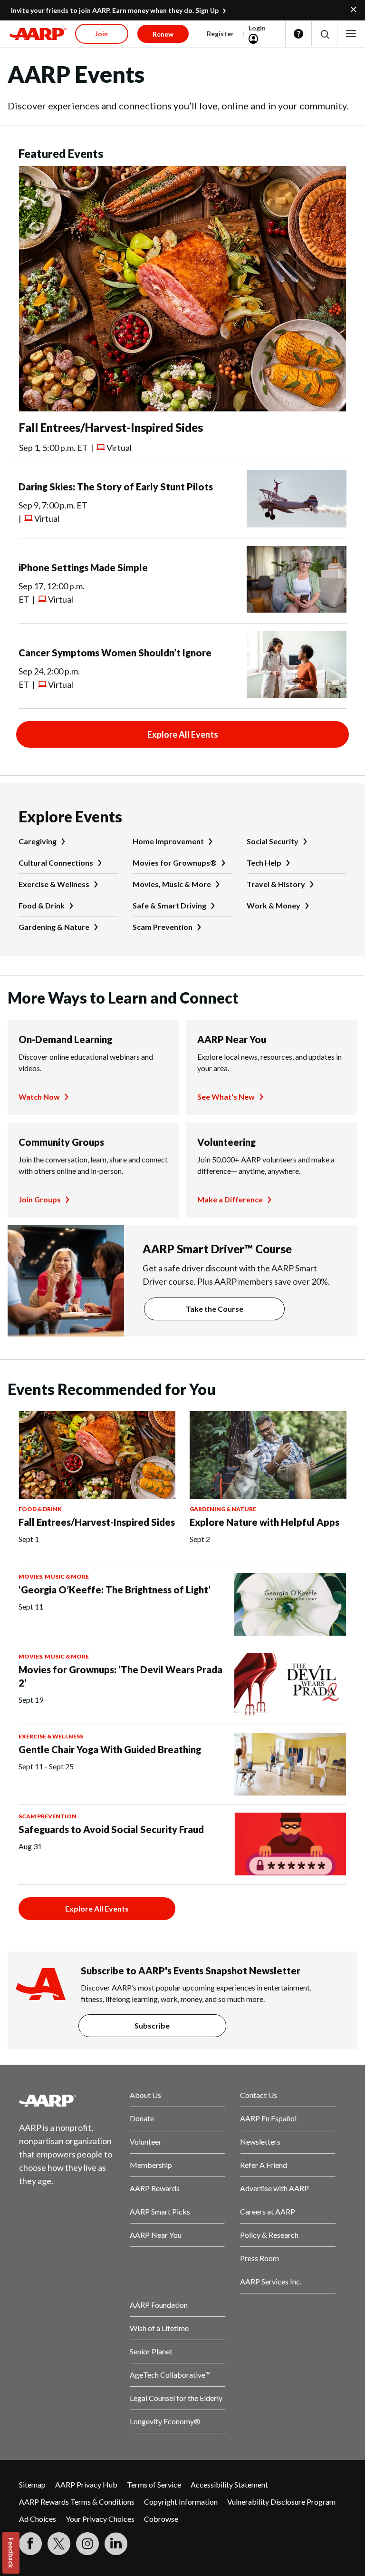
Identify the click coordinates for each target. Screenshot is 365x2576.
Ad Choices (38, 2519)
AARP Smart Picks (160, 2211)
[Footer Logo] (67, 2100)
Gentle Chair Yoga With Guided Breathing (110, 1749)
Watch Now (39, 1097)
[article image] (182, 408)
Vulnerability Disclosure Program (281, 2502)
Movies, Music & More (172, 884)
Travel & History (276, 884)
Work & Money (274, 905)
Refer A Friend (264, 2165)
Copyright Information (181, 2502)
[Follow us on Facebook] (30, 2544)
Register (220, 34)
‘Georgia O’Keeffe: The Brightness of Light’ (115, 1590)
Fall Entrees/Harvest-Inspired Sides (111, 427)
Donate (142, 2118)
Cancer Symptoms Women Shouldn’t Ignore (115, 653)
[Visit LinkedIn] (116, 2544)
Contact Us (259, 2095)
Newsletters (260, 2142)
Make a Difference (230, 1199)
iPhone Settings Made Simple (83, 567)
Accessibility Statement (229, 2484)
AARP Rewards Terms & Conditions (77, 2502)
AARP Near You (232, 1039)
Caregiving (38, 841)
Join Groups (40, 1199)
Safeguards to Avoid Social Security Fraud (111, 1829)
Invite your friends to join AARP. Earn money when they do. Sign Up (115, 10)
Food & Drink (42, 905)
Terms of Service (154, 2484)
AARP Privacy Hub (86, 2484)
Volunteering (226, 1142)
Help (298, 34)
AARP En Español (268, 2118)
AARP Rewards (155, 2188)
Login (257, 28)
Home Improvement (168, 841)
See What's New (226, 1097)
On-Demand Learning (65, 1039)
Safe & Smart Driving (169, 905)
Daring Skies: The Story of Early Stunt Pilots (116, 487)
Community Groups (61, 1142)
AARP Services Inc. (271, 2281)
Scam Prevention (163, 927)
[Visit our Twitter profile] (59, 2544)
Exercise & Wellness (54, 884)
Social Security (273, 841)
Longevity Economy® (165, 2421)
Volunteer (146, 2142)
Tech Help (264, 863)
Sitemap (32, 2484)
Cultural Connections (56, 863)
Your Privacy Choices (100, 2519)
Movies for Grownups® (175, 863)
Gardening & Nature (54, 927)
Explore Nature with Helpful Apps (264, 1522)
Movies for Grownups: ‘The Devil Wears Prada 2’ (120, 1676)
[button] (324, 34)
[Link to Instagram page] (87, 2544)
